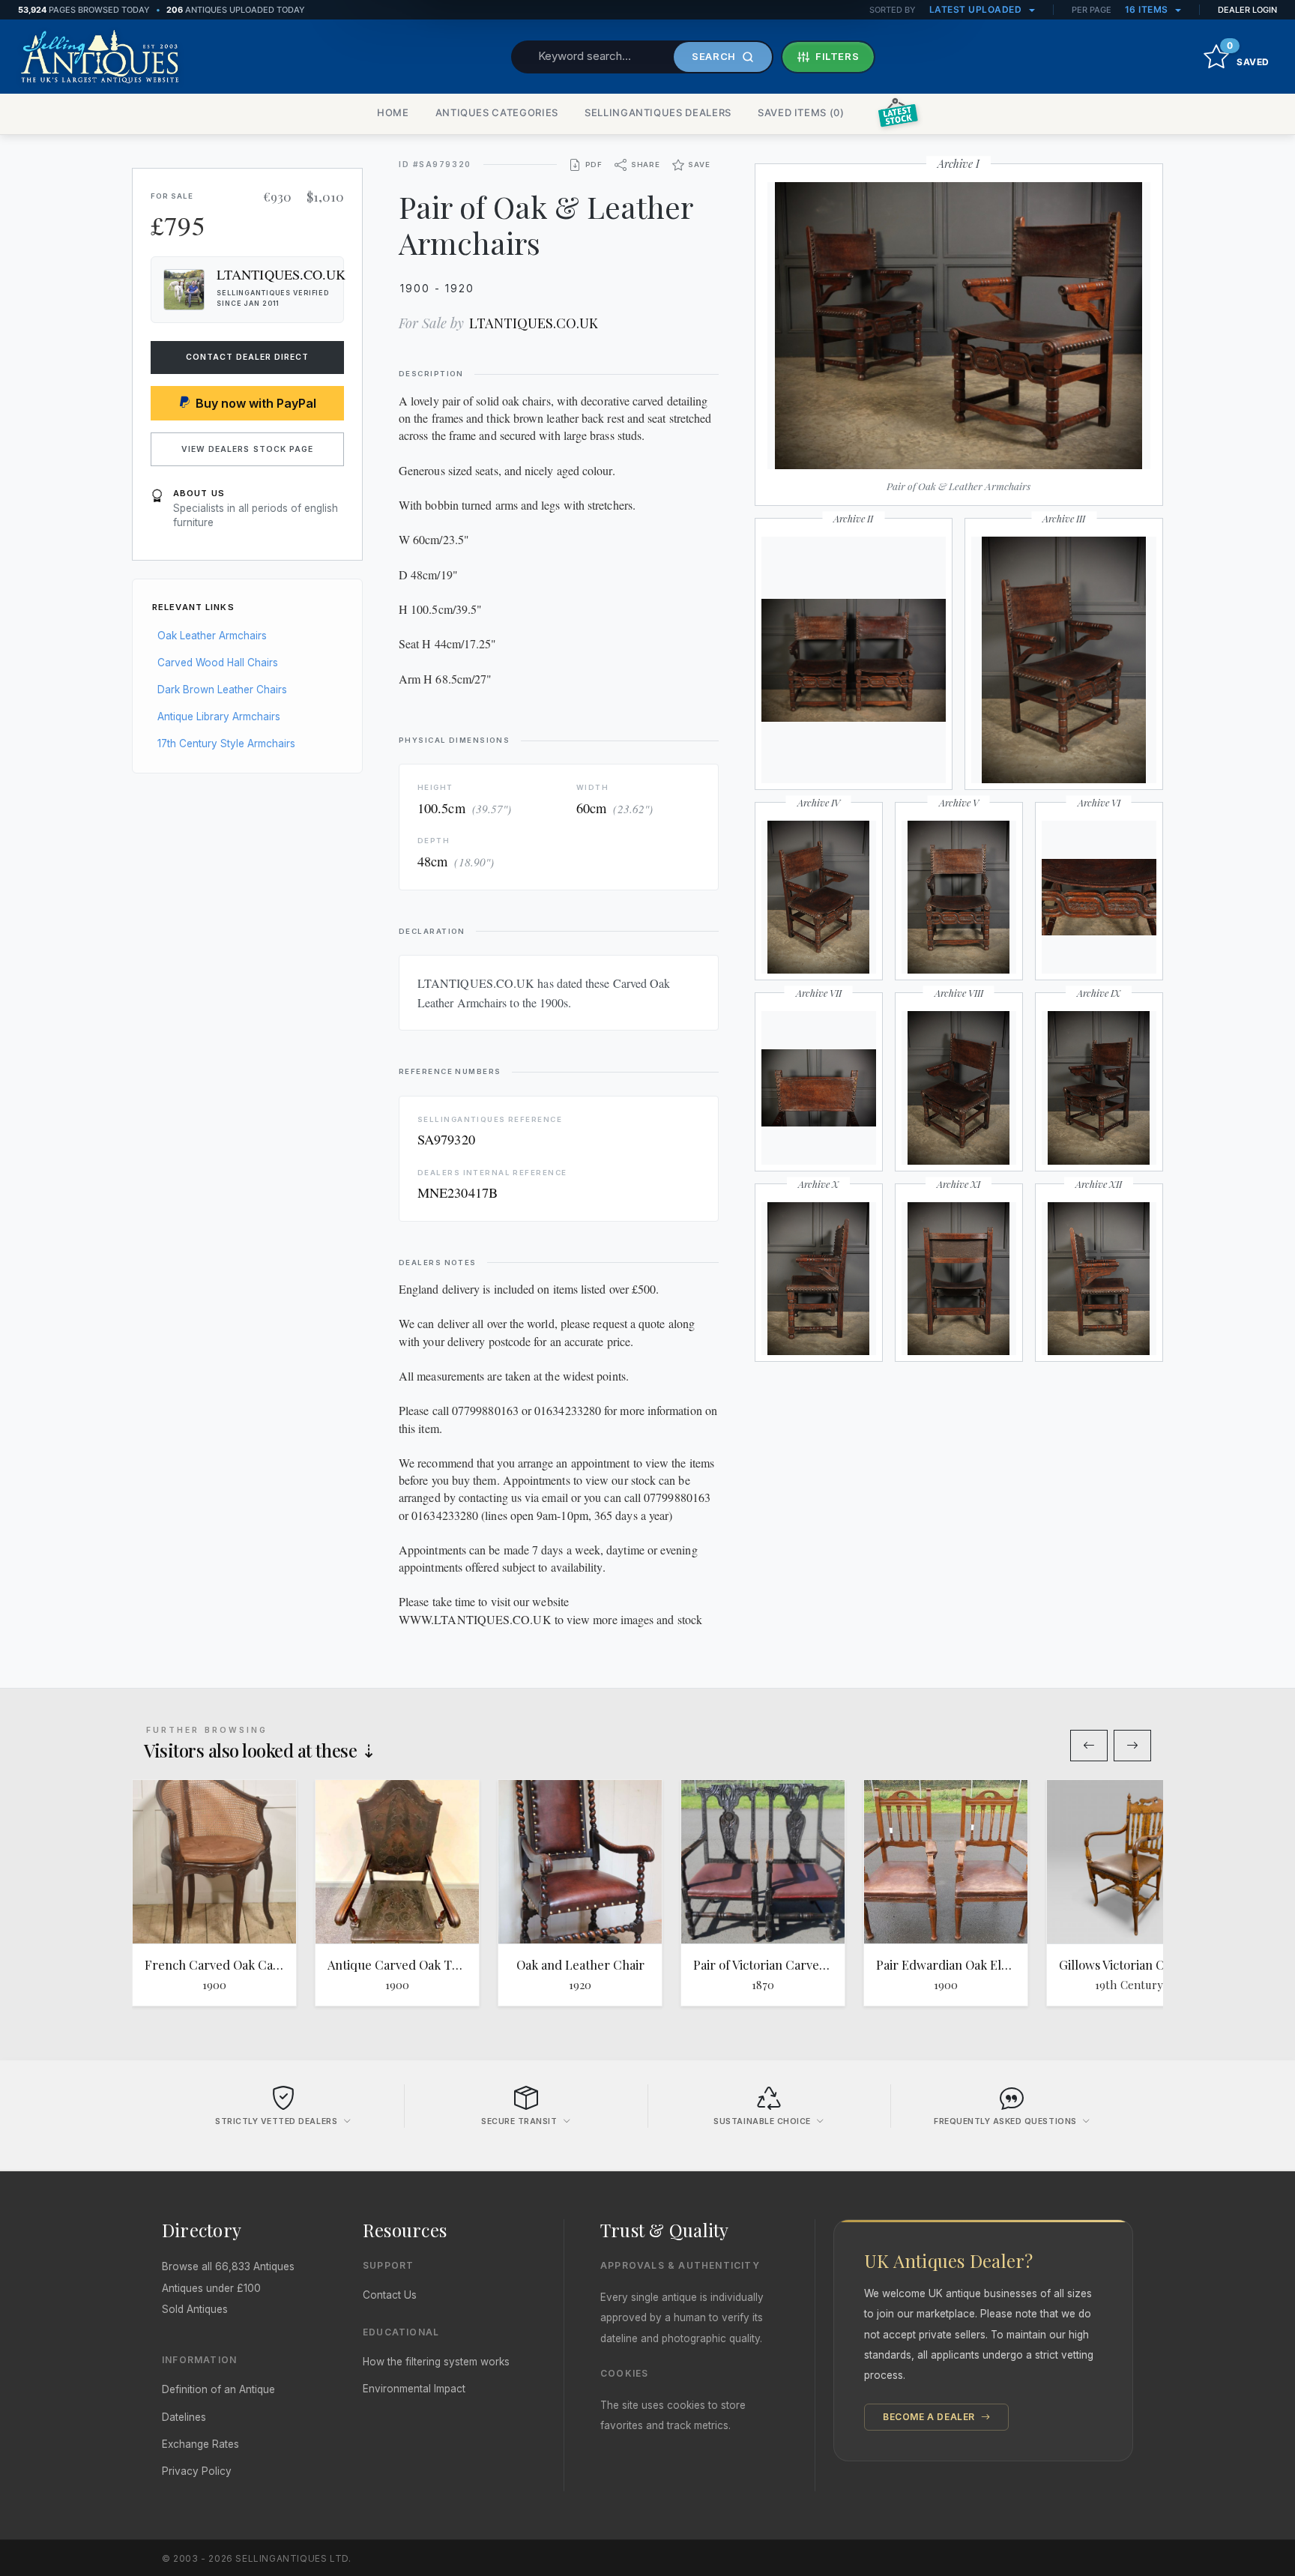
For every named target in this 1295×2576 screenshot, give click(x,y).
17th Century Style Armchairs (226, 743)
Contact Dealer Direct (248, 357)
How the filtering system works (436, 2362)
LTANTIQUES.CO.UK (534, 323)
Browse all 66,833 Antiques (228, 2266)
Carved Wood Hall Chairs (218, 663)
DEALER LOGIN (1247, 10)
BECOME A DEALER (930, 2417)
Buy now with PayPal (256, 403)
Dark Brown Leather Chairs (222, 690)
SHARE (646, 165)
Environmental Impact (414, 2389)
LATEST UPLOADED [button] (977, 9)
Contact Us (390, 2295)
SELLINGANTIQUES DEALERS (658, 112)
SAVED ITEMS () (801, 112)
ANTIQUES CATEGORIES (497, 112)
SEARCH (714, 56)
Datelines (184, 2417)
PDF (594, 165)
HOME (393, 112)
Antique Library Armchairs (219, 717)
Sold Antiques (195, 2309)
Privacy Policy (197, 2471)
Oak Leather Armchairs (212, 636)
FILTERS (837, 56)
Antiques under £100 (211, 2288)
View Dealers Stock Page (247, 449)
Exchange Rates (200, 2444)
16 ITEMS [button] (1148, 9)
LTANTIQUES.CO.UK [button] (281, 274)
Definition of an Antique (218, 2389)
